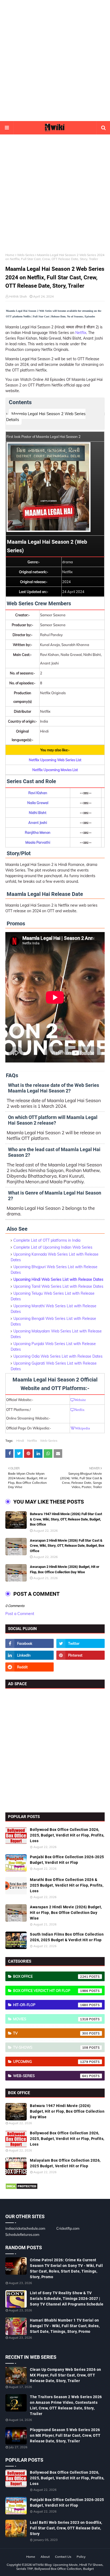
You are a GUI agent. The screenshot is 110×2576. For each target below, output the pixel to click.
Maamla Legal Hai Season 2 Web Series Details (46, 417)
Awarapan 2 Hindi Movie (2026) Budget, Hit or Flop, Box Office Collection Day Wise (65, 1569)
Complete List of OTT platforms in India (47, 1240)
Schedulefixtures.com (22, 2235)
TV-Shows (51, 2047)
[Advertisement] (55, 61)
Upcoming (51, 2061)
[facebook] (30, 1643)
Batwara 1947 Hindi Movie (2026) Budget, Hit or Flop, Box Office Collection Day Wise (67, 2111)
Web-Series (26, 255)
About (45, 2557)
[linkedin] (30, 1655)
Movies (51, 2019)
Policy (81, 2557)
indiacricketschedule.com (25, 2228)
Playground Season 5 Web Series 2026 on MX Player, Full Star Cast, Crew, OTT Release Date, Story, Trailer (65, 2435)
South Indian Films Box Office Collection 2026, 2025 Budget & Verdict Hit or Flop (67, 1937)
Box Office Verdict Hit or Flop (51, 1991)
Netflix (81, 333)
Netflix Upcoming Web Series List (55, 760)
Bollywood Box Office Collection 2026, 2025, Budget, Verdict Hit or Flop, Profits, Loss (67, 1835)
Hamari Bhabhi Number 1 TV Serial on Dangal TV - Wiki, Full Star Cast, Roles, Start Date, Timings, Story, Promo (65, 2326)
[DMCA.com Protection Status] (21, 2188)
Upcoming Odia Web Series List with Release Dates (58, 1356)
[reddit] (30, 1667)
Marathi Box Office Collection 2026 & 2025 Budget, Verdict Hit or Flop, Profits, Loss (67, 1885)
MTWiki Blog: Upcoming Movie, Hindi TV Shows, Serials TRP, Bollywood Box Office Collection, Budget (60, 2567)
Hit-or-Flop (51, 2005)
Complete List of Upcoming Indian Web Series (53, 1247)
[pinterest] (80, 1655)
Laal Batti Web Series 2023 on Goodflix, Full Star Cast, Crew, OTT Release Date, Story (66, 2528)
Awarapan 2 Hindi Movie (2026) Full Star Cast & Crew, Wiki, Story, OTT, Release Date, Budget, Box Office (67, 1546)
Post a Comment (20, 1614)
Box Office (51, 1976)
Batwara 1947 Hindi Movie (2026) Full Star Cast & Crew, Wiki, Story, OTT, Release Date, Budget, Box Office (66, 1519)
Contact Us (63, 2557)
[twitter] (80, 1643)
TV (51, 2033)
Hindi (20, 1441)
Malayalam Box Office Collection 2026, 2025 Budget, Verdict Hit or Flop (65, 2163)
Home (10, 255)
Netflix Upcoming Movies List (55, 770)
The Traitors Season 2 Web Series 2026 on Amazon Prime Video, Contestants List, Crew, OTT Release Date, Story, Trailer (66, 2405)
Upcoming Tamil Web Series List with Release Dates (58, 1286)
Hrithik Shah (18, 296)
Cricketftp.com (68, 2228)
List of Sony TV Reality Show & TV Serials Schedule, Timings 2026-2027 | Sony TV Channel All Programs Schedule (67, 2299)
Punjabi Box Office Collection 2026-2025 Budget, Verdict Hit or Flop (67, 1860)
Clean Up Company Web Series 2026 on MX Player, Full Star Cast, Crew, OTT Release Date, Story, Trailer (66, 2375)
